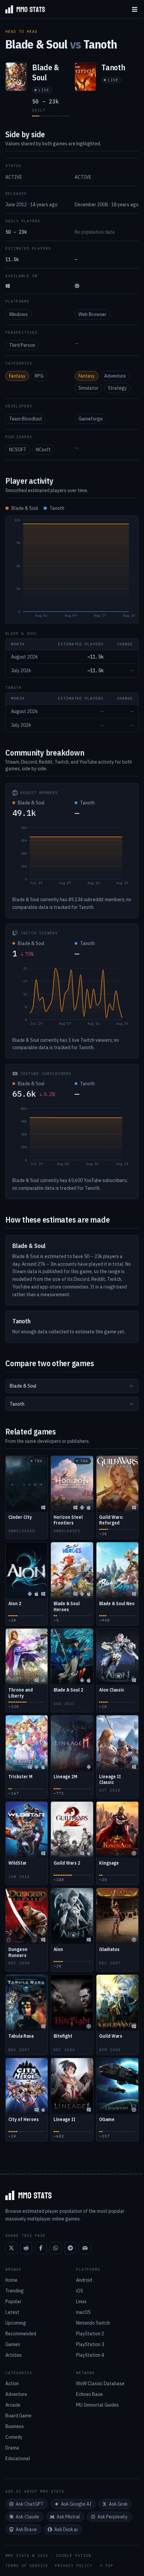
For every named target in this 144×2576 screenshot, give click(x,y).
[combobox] (72, 1386)
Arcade (13, 2405)
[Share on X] (11, 2248)
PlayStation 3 (90, 2344)
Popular (13, 2301)
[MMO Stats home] (22, 9)
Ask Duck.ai (66, 2529)
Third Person (22, 345)
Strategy (117, 388)
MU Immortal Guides (97, 2405)
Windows (18, 314)
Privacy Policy (74, 2566)
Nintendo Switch (93, 2323)
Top (109, 2566)
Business (15, 2426)
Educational (18, 2458)
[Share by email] (85, 2248)
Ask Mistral (68, 2517)
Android (84, 2280)
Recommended (21, 2334)
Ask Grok (118, 2504)
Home (11, 2280)
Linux (81, 2301)
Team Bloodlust (26, 419)
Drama (12, 2448)
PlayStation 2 (90, 2334)
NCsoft (43, 450)
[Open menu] (135, 9)
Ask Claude (27, 2517)
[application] (72, 569)
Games (13, 2344)
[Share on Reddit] (26, 2248)
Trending (15, 2291)
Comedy (14, 2437)
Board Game (18, 2416)
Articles (14, 2355)
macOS (83, 2312)
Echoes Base (89, 2394)
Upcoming (16, 2323)
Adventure (115, 376)
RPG (39, 376)
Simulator (88, 388)
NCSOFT (18, 450)
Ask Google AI (76, 2504)
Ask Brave (26, 2529)
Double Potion (74, 2556)
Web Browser (92, 314)
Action (12, 2384)
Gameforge (91, 419)
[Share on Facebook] (41, 2248)
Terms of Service (27, 2566)
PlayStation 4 (90, 2355)
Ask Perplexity (113, 2517)
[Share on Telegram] (70, 2248)
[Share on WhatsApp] (56, 2248)
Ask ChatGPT (30, 2504)
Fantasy (17, 376)
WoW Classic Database (100, 2384)
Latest (12, 2312)
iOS (80, 2291)
